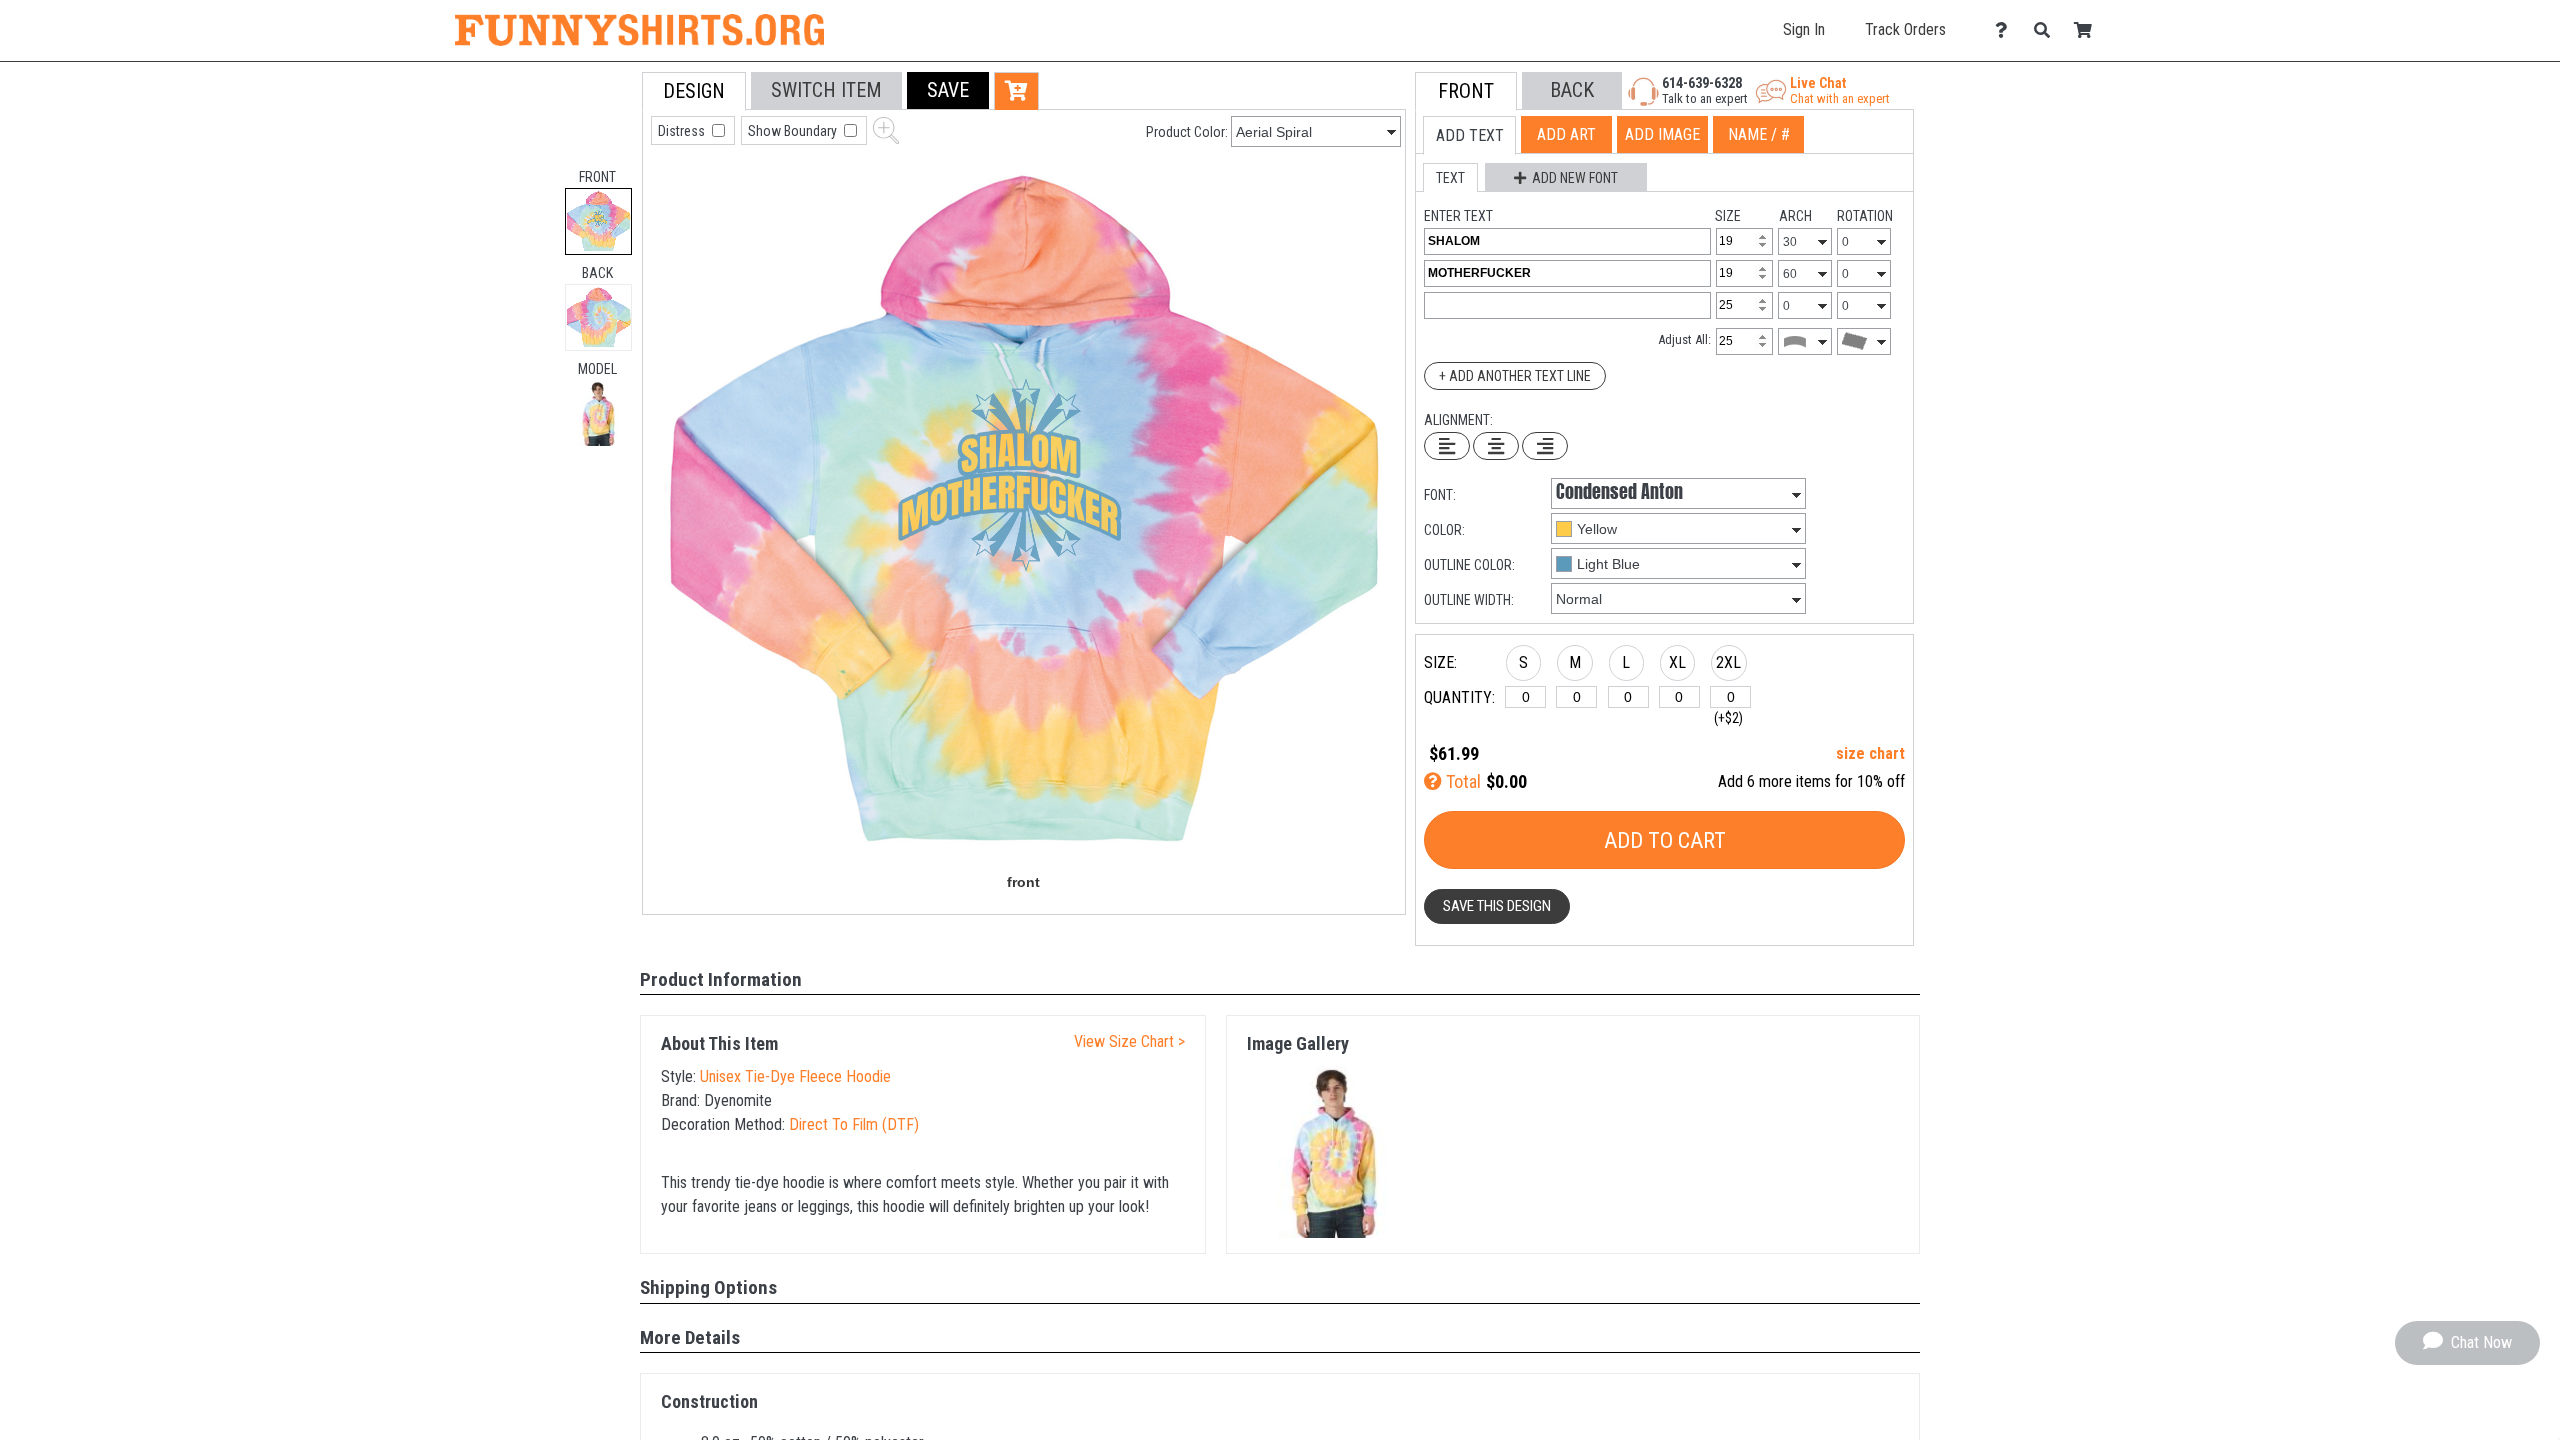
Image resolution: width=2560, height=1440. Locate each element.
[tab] (598, 221)
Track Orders (1905, 29)
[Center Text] (1496, 446)
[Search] (2047, 30)
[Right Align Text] (1545, 446)
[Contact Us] (2006, 30)
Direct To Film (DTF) (854, 1124)
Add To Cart (1665, 840)
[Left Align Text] (1447, 446)
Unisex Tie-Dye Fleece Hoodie (795, 1076)
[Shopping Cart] (2088, 30)
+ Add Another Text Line (1515, 376)
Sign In (1804, 29)
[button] (598, 413)
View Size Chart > (1129, 1041)
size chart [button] (1870, 753)
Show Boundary (794, 131)
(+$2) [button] (1728, 718)
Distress (683, 131)
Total (1461, 781)
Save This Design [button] (1497, 906)
